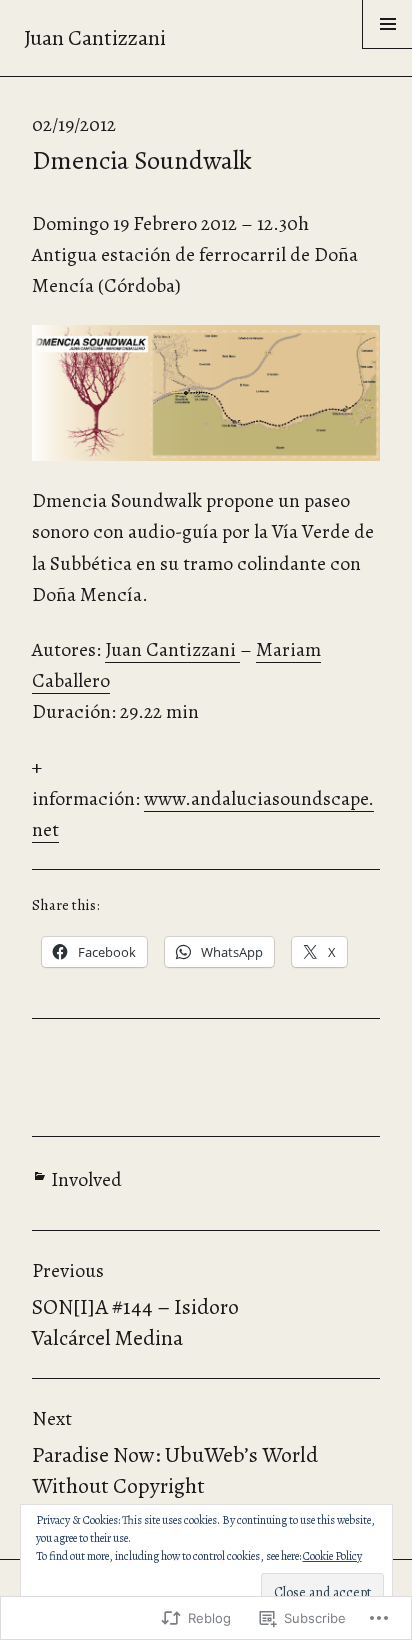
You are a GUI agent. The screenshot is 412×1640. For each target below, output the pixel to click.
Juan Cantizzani (95, 38)
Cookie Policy (332, 1556)
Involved (86, 1179)
